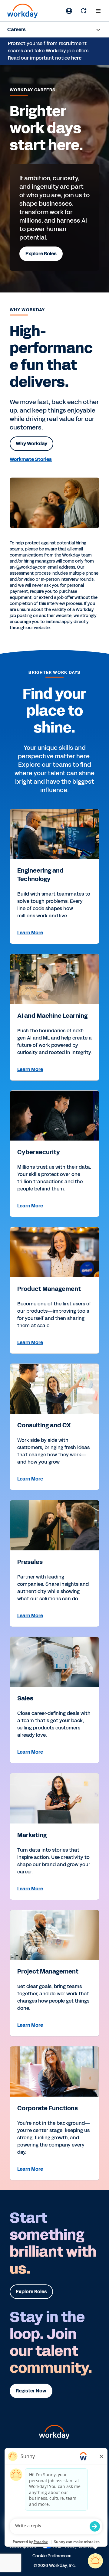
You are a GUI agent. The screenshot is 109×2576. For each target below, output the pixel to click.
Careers (17, 29)
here (76, 58)
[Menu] (98, 11)
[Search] (84, 11)
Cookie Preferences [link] (52, 2555)
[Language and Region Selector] (69, 11)
